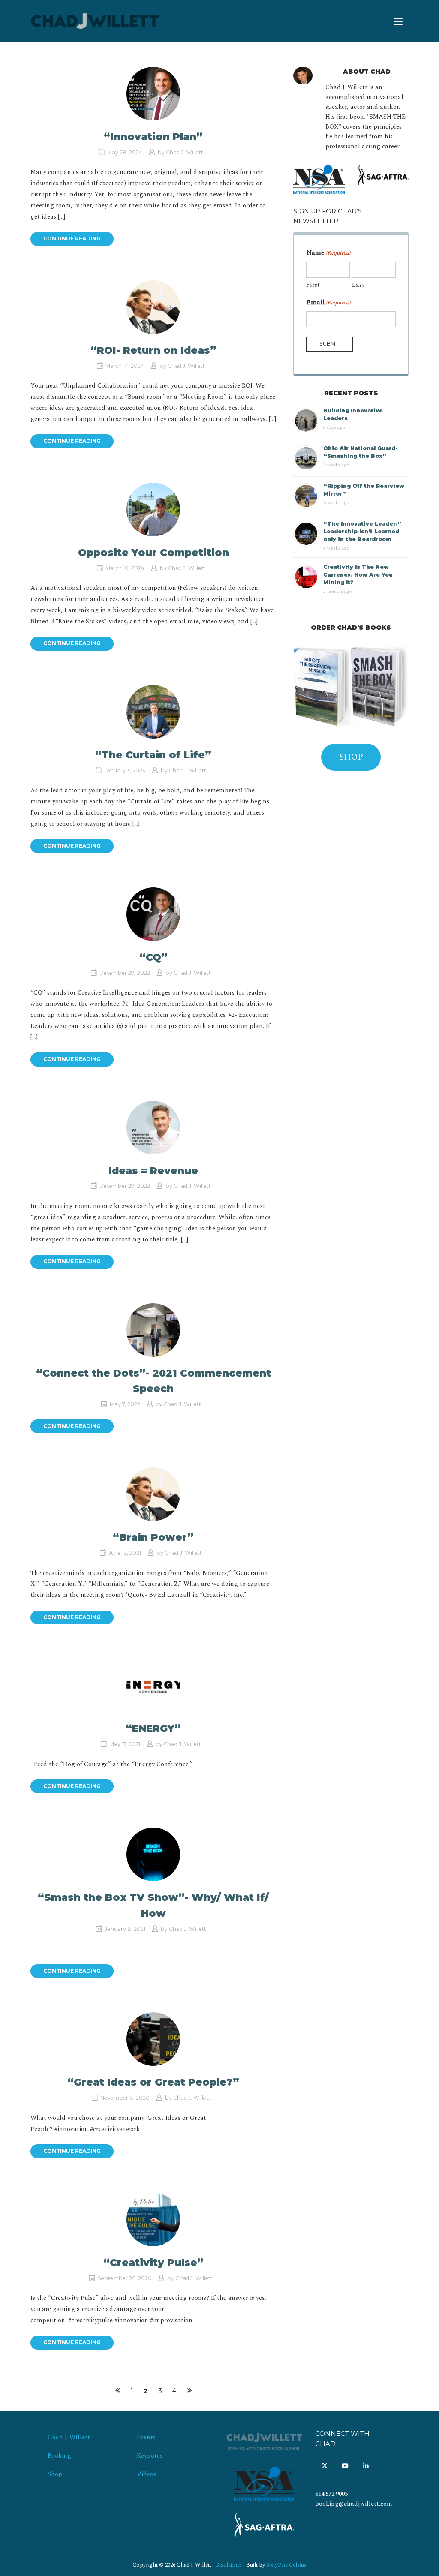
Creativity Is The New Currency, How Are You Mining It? (358, 575)
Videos (146, 2474)
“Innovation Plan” (153, 137)
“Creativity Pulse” (153, 2263)
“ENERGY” (153, 1728)
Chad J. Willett (185, 152)
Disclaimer (229, 2565)
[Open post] (153, 94)
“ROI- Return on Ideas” (153, 350)
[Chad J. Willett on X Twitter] (324, 2466)
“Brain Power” (153, 1537)
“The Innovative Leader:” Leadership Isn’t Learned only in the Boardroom (362, 531)
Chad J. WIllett (69, 2438)
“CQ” (153, 957)
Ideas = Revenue (153, 1171)
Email (328, 302)
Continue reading (72, 239)
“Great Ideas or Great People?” (153, 2082)
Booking (59, 2456)
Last (358, 285)
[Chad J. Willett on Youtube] (345, 2466)
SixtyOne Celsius (286, 2565)
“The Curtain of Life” (153, 755)
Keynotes (150, 2456)
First (313, 285)
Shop (55, 2474)
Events (146, 2438)
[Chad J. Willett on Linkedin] (366, 2466)
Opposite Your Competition (153, 553)
